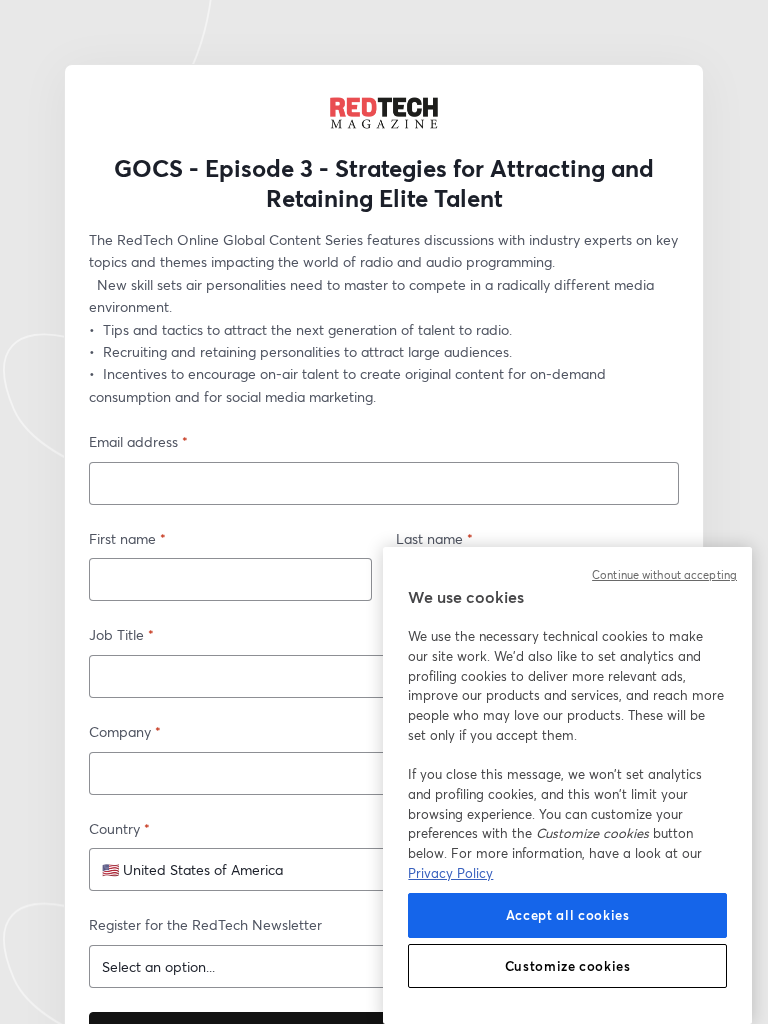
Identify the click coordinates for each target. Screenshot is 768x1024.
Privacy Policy (450, 873)
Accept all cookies (568, 915)
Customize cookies (568, 966)
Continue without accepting (664, 575)
